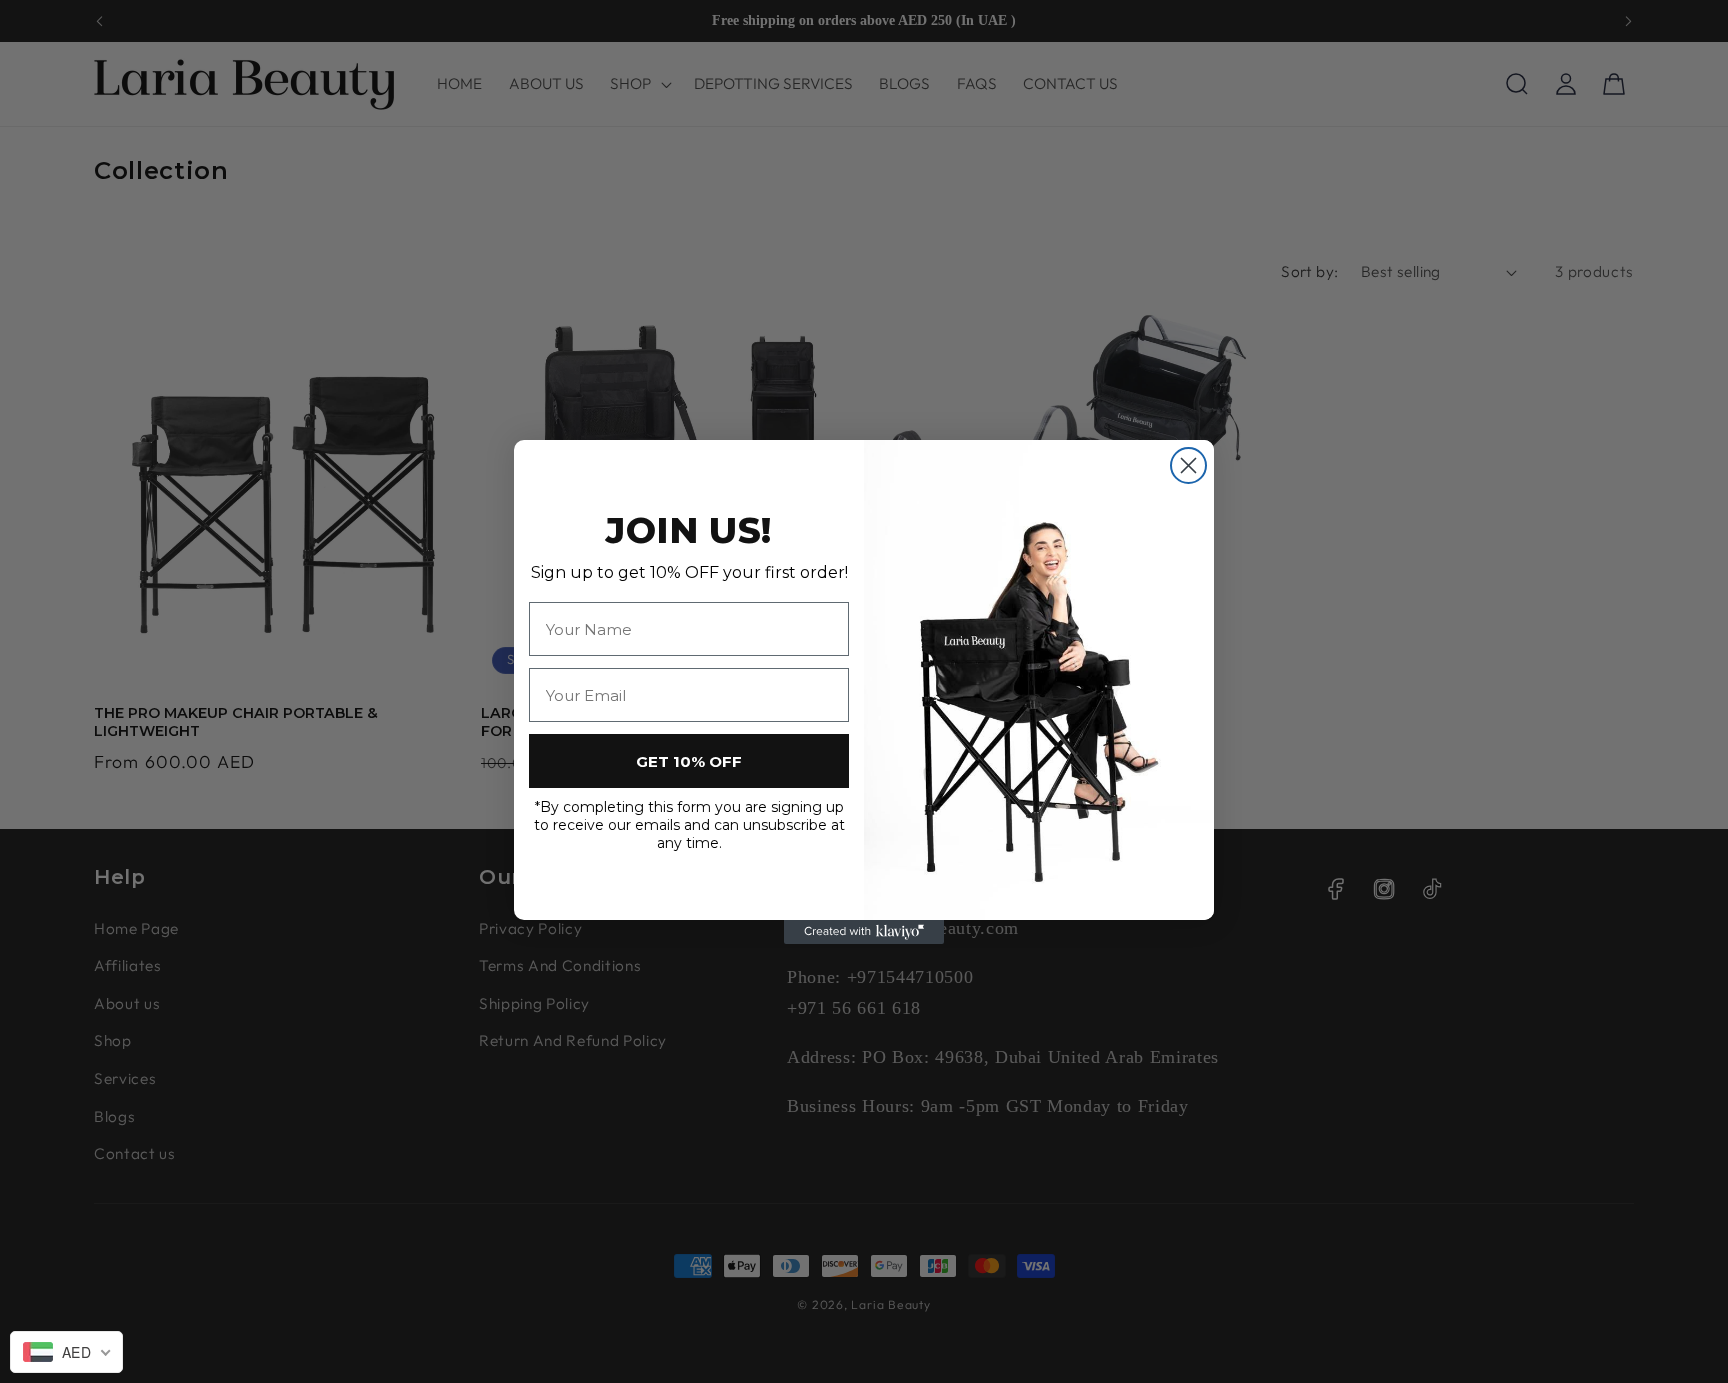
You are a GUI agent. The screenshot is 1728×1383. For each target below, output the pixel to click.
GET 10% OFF (689, 761)
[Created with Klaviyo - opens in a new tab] (864, 932)
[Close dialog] (1188, 465)
